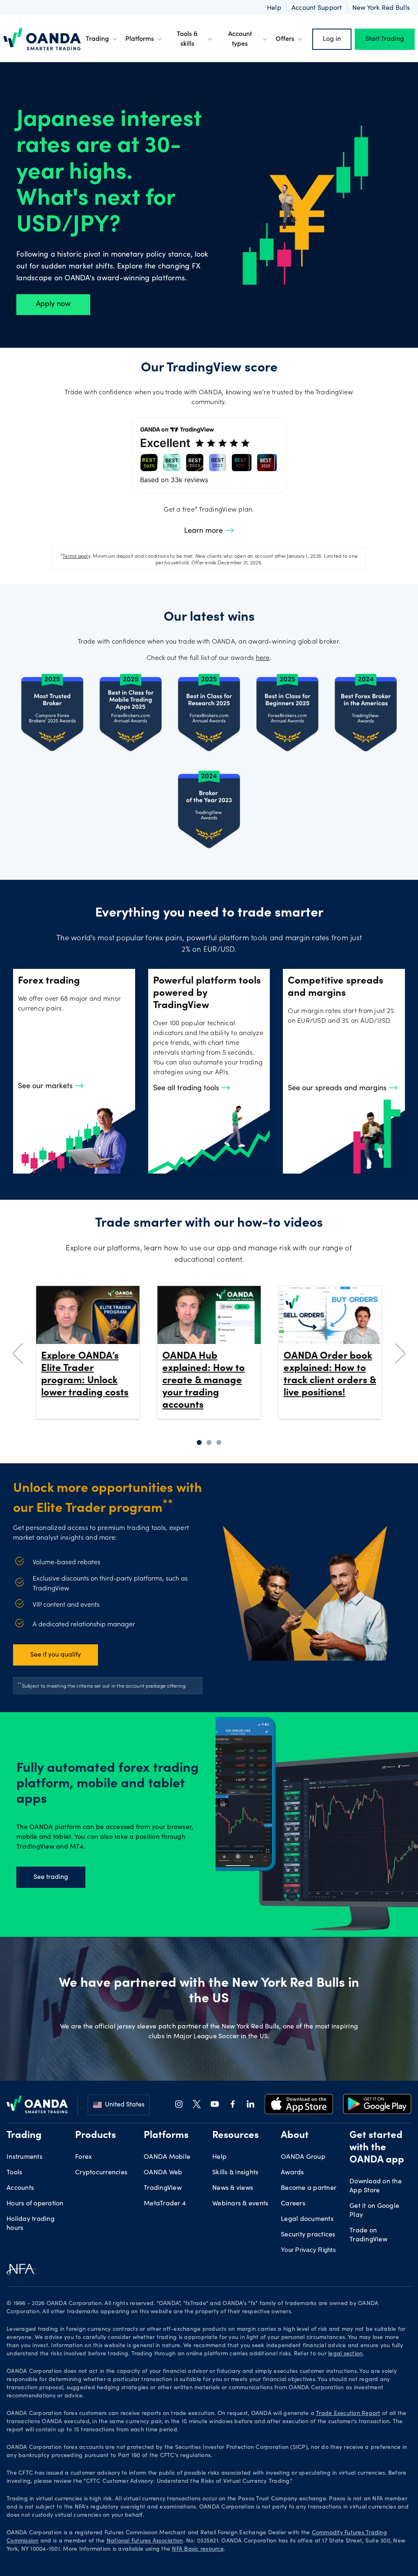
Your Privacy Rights (308, 2250)
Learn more (205, 531)
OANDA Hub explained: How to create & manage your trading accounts (204, 1381)
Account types (240, 39)
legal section (345, 2354)
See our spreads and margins (338, 1089)
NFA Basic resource (198, 2549)
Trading (97, 39)
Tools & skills (187, 39)
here (263, 658)
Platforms (140, 39)
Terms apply (76, 557)
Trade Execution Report (348, 2414)
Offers (285, 39)
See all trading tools (187, 1089)
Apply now (53, 304)
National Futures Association (145, 2541)
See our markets (46, 1087)
